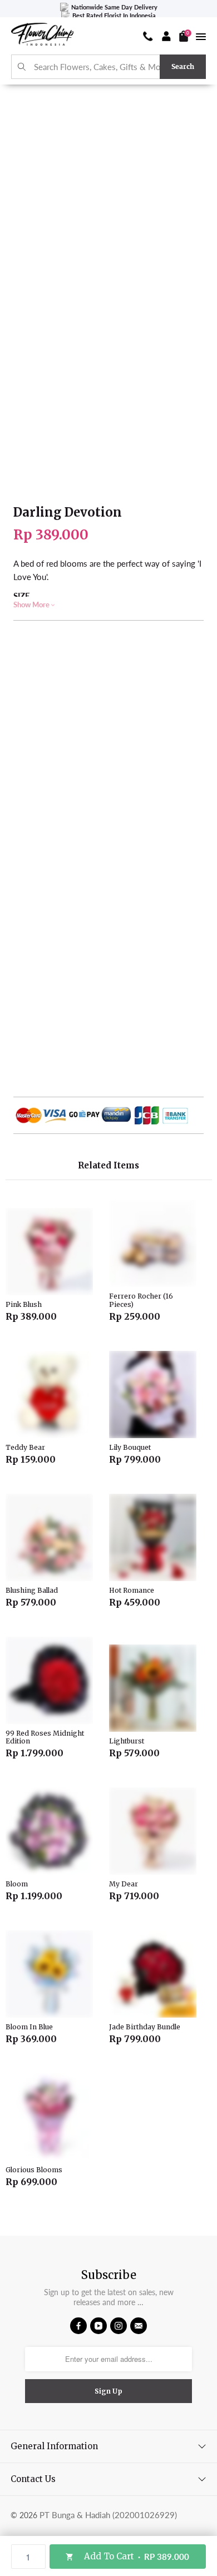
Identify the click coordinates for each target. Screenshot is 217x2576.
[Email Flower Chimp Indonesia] (139, 2326)
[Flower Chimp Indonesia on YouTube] (98, 2326)
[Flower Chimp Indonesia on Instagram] (119, 2326)
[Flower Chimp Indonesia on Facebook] (78, 2326)
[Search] (22, 67)
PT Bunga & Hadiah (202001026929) (108, 2515)
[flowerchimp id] (42, 36)
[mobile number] (148, 36)
